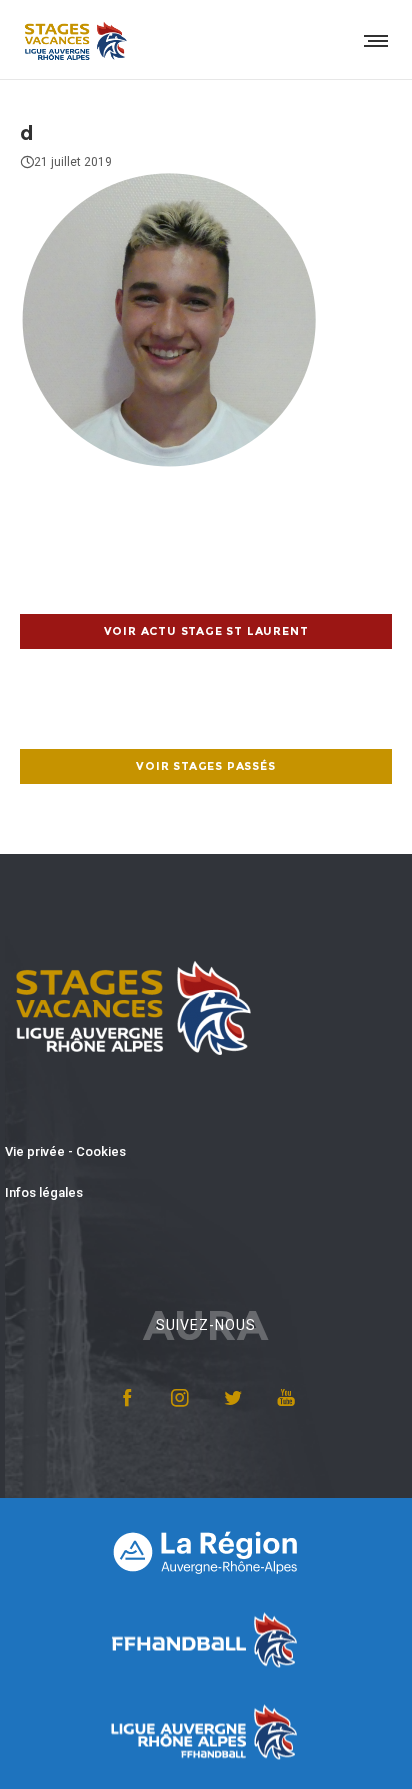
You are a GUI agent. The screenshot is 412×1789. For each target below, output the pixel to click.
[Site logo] (75, 40)
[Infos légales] (206, 1193)
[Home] (206, 1551)
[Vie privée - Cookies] (206, 1152)
